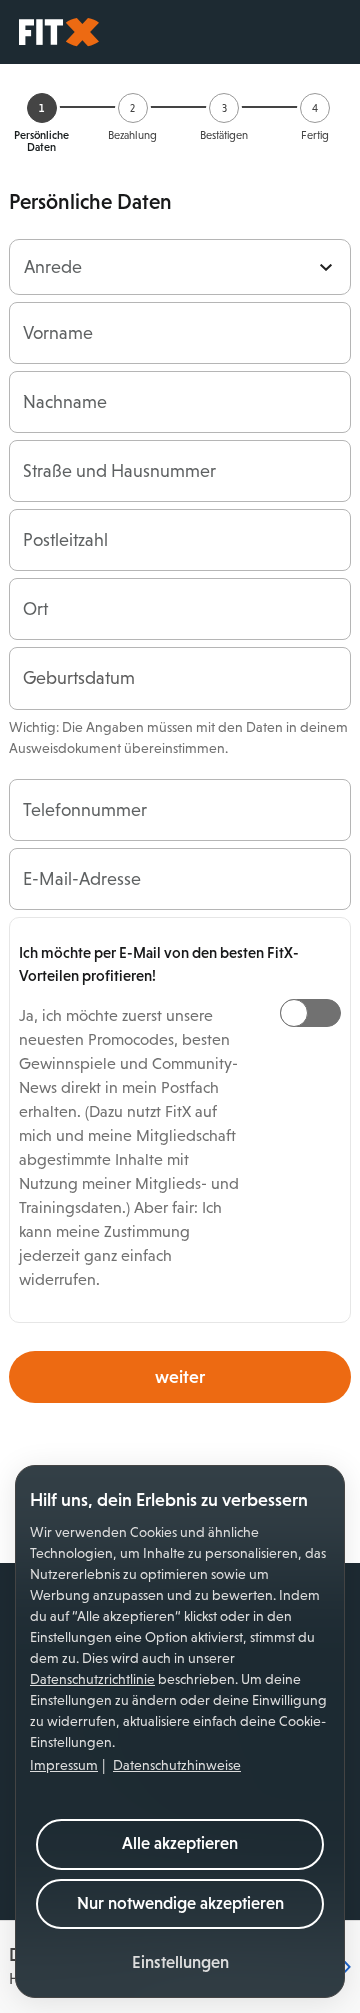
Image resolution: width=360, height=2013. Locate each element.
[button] (180, 1963)
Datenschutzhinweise (177, 1765)
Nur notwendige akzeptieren (180, 1903)
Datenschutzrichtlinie (92, 1679)
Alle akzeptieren (180, 1843)
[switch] (310, 1013)
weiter (180, 1377)
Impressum (64, 1765)
